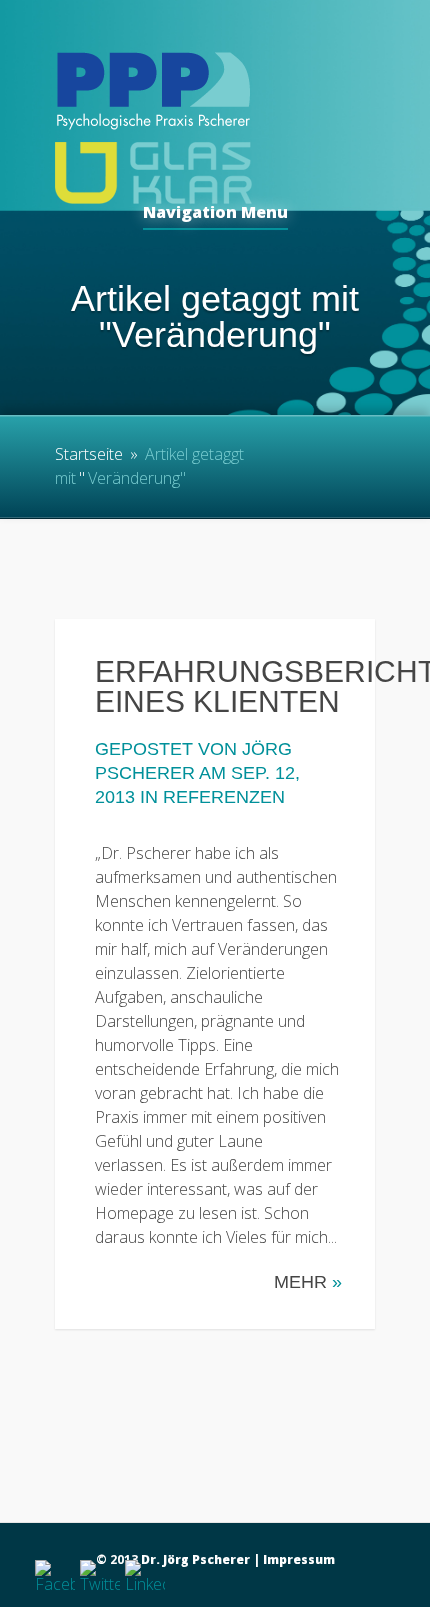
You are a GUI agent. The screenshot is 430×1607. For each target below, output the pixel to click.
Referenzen (224, 797)
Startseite (89, 454)
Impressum (299, 1559)
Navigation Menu (215, 213)
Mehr (308, 1282)
